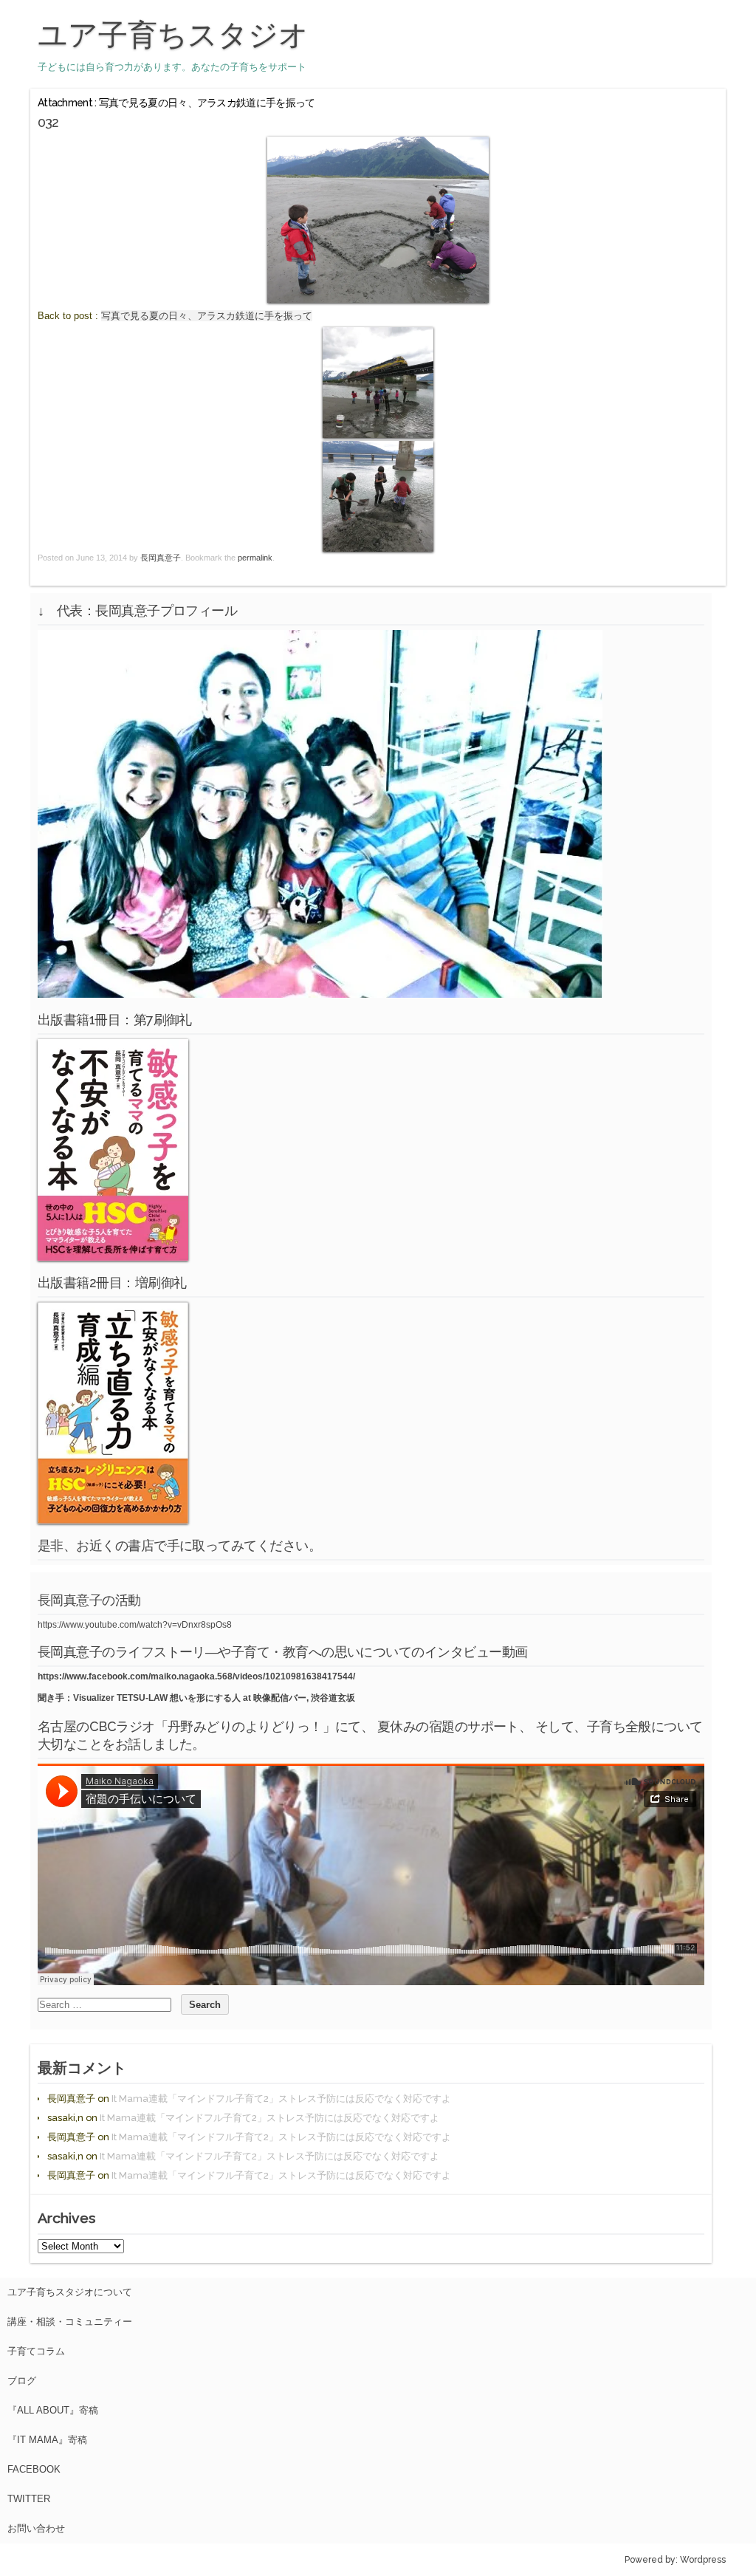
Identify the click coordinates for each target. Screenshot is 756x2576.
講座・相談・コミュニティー (70, 2322)
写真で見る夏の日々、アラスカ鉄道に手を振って (207, 316)
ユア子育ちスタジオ (173, 35)
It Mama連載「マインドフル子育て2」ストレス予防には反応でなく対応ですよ (281, 2099)
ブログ (22, 2381)
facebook (34, 2469)
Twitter (29, 2499)
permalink (255, 558)
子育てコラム (36, 2351)
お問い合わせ (36, 2528)
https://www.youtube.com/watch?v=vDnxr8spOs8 (135, 1625)
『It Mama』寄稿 (47, 2440)
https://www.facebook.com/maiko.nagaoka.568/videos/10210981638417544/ (196, 1676)
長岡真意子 (161, 558)
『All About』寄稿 (53, 2410)
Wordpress (703, 2560)
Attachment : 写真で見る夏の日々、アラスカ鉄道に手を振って (176, 103)
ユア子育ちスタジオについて (70, 2292)
